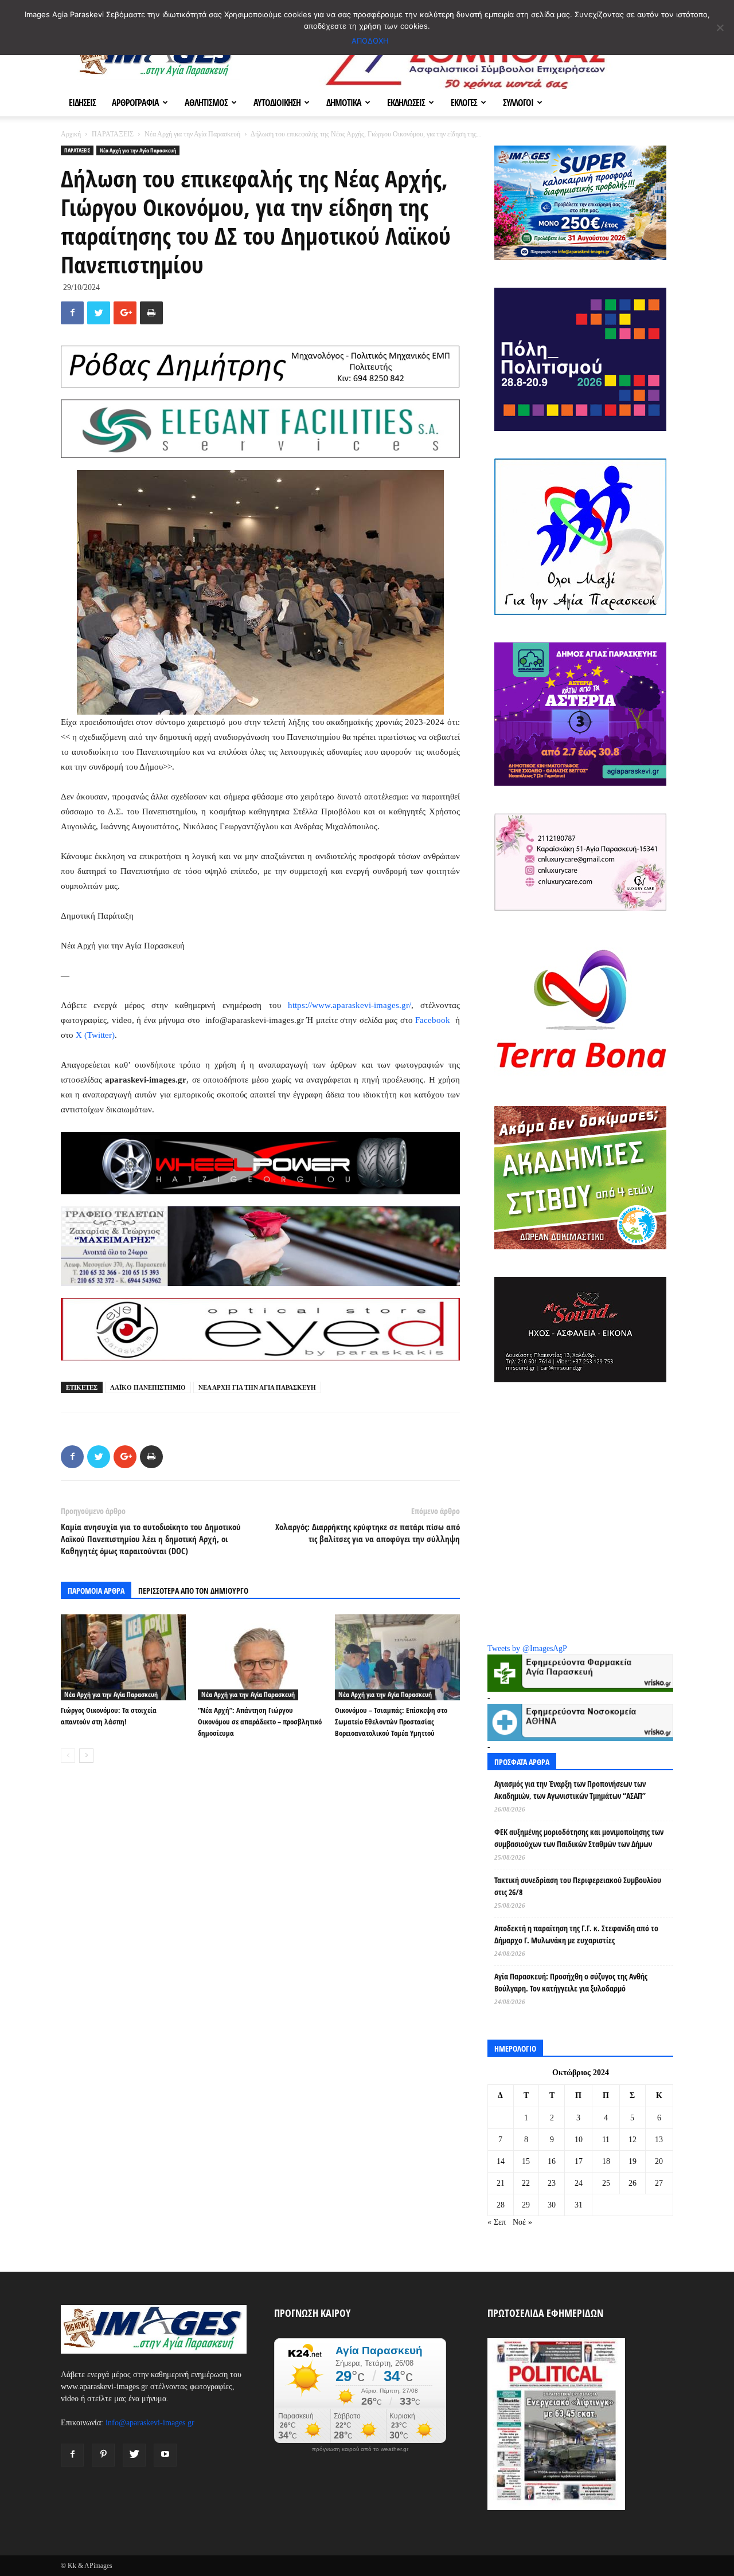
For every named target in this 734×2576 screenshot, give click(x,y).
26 (633, 2183)
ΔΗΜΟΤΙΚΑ (344, 103)
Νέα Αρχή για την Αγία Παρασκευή (192, 134)
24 (579, 2183)
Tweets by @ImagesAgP (527, 1648)
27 (659, 2183)
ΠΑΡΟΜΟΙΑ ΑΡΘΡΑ (96, 1591)
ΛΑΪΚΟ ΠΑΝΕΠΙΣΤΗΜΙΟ (148, 1387)
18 (606, 2161)
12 (633, 2140)
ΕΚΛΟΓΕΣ (464, 103)
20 (659, 2161)
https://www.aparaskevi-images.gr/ (350, 1005)
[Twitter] (134, 2455)
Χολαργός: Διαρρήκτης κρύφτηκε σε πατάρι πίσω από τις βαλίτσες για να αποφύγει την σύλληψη (368, 1533)
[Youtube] (165, 2455)
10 (579, 2140)
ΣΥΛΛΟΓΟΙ (518, 103)
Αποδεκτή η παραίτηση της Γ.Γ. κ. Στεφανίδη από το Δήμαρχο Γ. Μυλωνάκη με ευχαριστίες (576, 1934)
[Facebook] (72, 2455)
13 (659, 2140)
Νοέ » (522, 2222)
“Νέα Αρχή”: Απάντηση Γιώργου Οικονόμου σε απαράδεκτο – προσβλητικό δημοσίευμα (260, 1722)
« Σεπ (497, 2222)
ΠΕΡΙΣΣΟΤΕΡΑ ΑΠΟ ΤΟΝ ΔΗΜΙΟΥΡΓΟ (193, 1591)
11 (606, 2140)
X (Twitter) (95, 1035)
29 (526, 2205)
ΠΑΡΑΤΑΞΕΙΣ (113, 134)
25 (606, 2183)
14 (501, 2161)
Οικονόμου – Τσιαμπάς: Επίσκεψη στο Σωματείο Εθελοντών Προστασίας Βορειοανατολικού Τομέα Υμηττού (391, 1722)
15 (526, 2161)
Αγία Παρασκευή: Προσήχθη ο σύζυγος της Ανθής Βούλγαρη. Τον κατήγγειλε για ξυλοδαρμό (571, 1982)
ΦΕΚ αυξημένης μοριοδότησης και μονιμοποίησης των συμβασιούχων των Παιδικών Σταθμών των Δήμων (579, 1838)
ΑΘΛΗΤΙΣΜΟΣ (206, 103)
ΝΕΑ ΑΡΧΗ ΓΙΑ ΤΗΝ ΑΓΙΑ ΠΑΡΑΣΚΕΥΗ (257, 1387)
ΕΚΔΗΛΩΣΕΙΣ (406, 103)
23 (552, 2183)
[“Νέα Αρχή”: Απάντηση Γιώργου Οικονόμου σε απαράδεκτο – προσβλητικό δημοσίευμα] (260, 1657)
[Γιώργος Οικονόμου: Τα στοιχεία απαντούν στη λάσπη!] (123, 1657)
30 (552, 2205)
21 (501, 2183)
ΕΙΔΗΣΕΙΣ (82, 103)
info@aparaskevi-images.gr (150, 2423)
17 (579, 2161)
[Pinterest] (103, 2455)
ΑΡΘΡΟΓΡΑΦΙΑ (135, 103)
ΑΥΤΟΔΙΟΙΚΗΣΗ (277, 103)
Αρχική (71, 134)
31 (579, 2205)
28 (501, 2205)
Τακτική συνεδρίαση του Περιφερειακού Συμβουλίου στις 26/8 (578, 1886)
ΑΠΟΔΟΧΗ (370, 41)
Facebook (433, 1020)
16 (552, 2161)
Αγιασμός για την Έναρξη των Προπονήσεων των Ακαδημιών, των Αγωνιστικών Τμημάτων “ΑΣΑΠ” (570, 1790)
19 (633, 2161)
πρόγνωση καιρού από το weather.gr (360, 2449)
